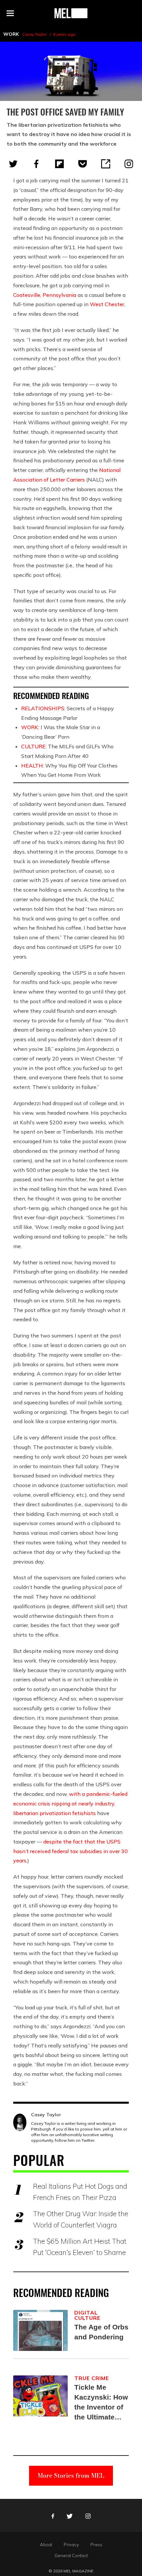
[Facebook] (36, 164)
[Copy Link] (106, 164)
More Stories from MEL (71, 2476)
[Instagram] (129, 164)
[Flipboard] (59, 164)
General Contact (71, 2555)
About (46, 2545)
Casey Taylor (35, 34)
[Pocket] (83, 164)
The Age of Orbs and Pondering (101, 2332)
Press (96, 2545)
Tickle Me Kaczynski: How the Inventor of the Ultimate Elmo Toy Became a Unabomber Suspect (101, 2403)
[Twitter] (13, 164)
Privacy (71, 2545)
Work (11, 34)
